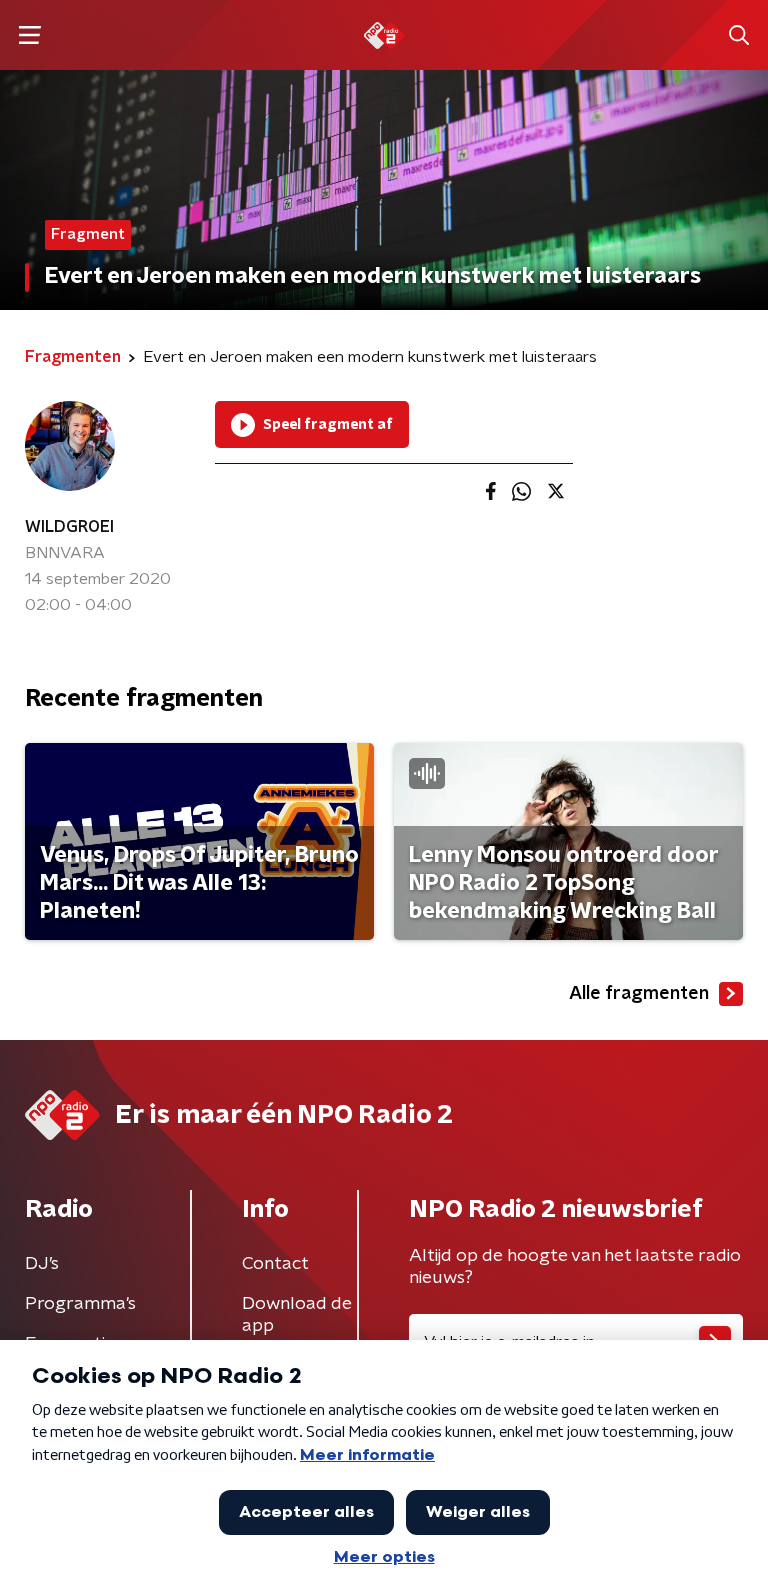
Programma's (80, 1304)
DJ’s (42, 1264)
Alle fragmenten (639, 994)
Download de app (297, 1315)
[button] (29, 35)
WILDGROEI (69, 527)
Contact (275, 1264)
